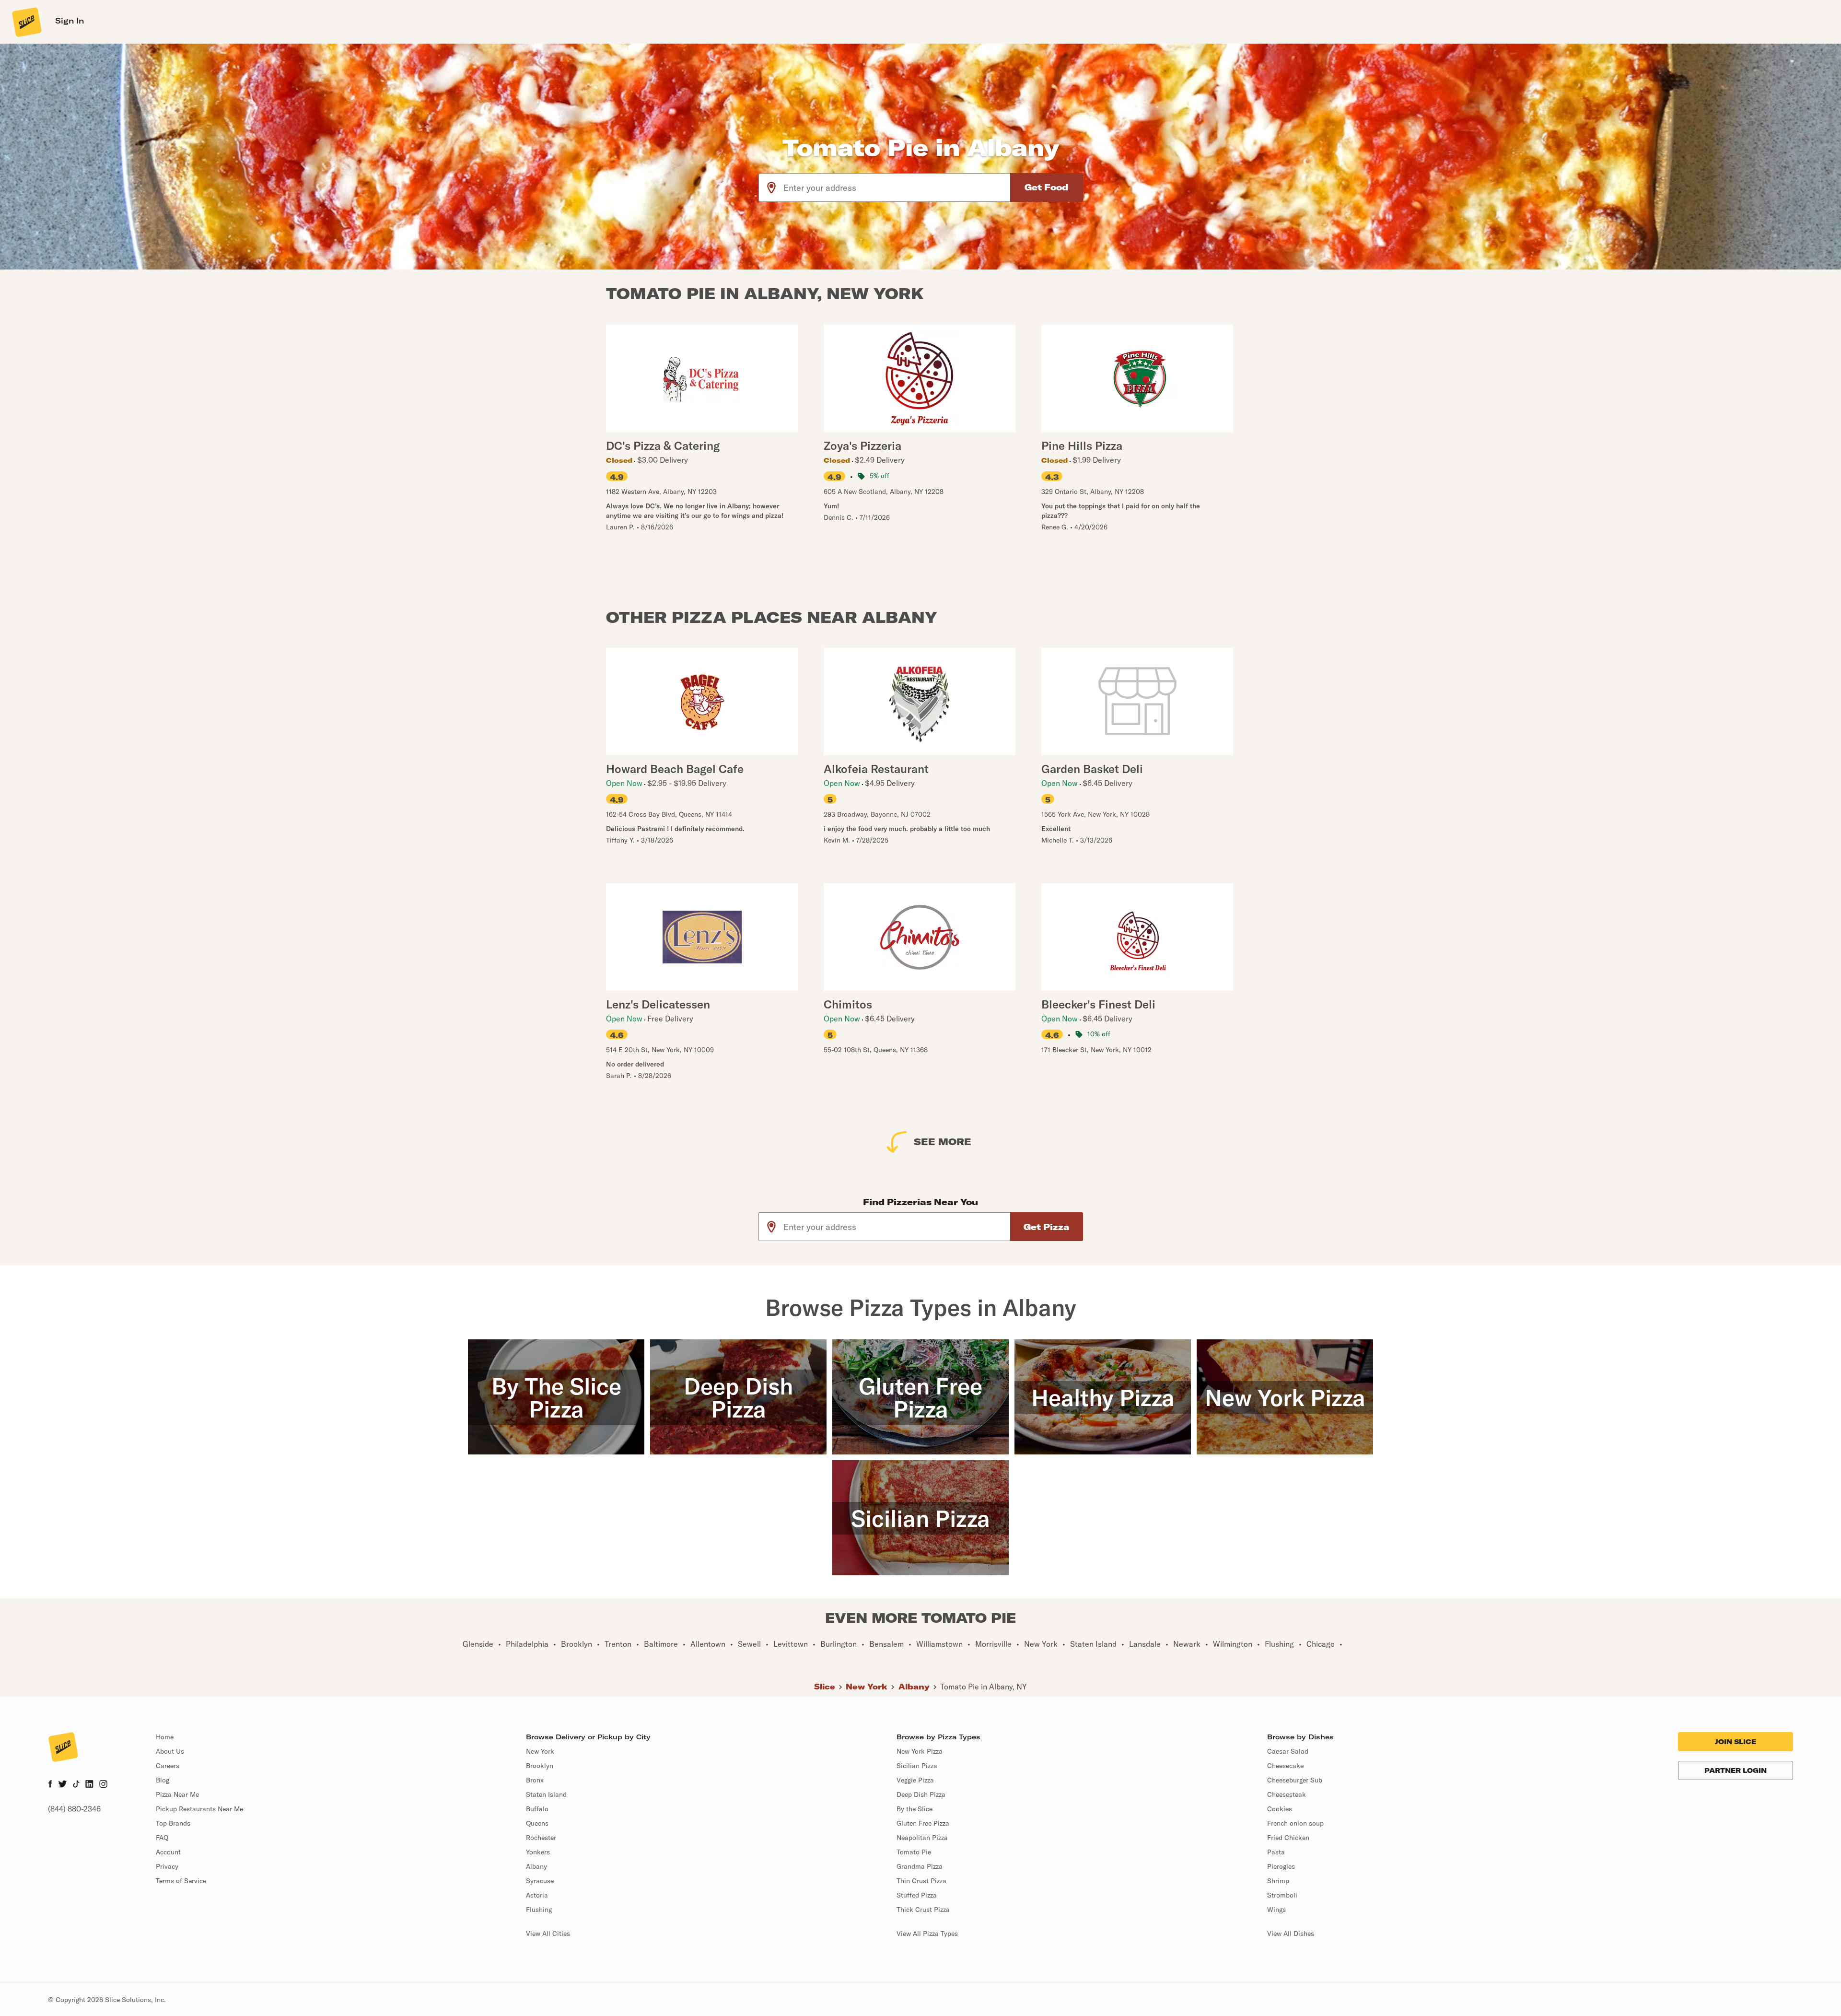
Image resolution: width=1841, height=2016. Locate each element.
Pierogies (1281, 1866)
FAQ (162, 1838)
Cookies (1280, 1809)
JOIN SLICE (1736, 1742)
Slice (825, 1687)
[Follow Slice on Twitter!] (63, 1785)
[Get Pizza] (1047, 1227)
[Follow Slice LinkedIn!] (89, 1785)
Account (168, 1852)
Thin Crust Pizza (921, 1881)
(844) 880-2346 (74, 1809)
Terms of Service (181, 1881)
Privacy (167, 1866)
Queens (537, 1823)
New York (867, 1687)
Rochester (541, 1838)
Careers (168, 1766)
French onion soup (1295, 1823)
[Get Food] (1047, 188)
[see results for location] (771, 188)
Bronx (535, 1780)
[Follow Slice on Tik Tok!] (76, 1785)
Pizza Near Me (177, 1794)
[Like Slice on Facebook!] (50, 1785)
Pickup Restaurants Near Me (199, 1809)
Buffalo (537, 1809)
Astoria (537, 1895)
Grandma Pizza (920, 1866)
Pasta (1276, 1852)
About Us (170, 1751)
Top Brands (173, 1823)
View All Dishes (1291, 1934)
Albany (914, 1687)
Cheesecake (1285, 1766)
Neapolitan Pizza (922, 1838)
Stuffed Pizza (917, 1895)
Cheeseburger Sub (1295, 1780)
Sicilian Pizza (917, 1766)
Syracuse (540, 1881)
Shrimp (1278, 1881)
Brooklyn (540, 1766)
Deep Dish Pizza (921, 1794)
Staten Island (546, 1794)
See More (943, 1142)
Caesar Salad (1288, 1751)
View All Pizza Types (927, 1934)
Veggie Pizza (915, 1780)
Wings (1276, 1910)
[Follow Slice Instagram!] (104, 1785)
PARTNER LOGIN (1736, 1770)
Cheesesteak (1287, 1794)
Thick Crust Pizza (923, 1910)
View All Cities (548, 1934)
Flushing (539, 1910)
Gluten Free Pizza (923, 1823)
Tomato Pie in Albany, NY (984, 1687)
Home (165, 1737)
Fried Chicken (1288, 1838)
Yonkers (538, 1852)
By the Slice (915, 1809)
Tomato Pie (914, 1852)
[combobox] (897, 188)
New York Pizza (920, 1751)
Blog (163, 1780)
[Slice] (26, 22)
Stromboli (1282, 1895)
